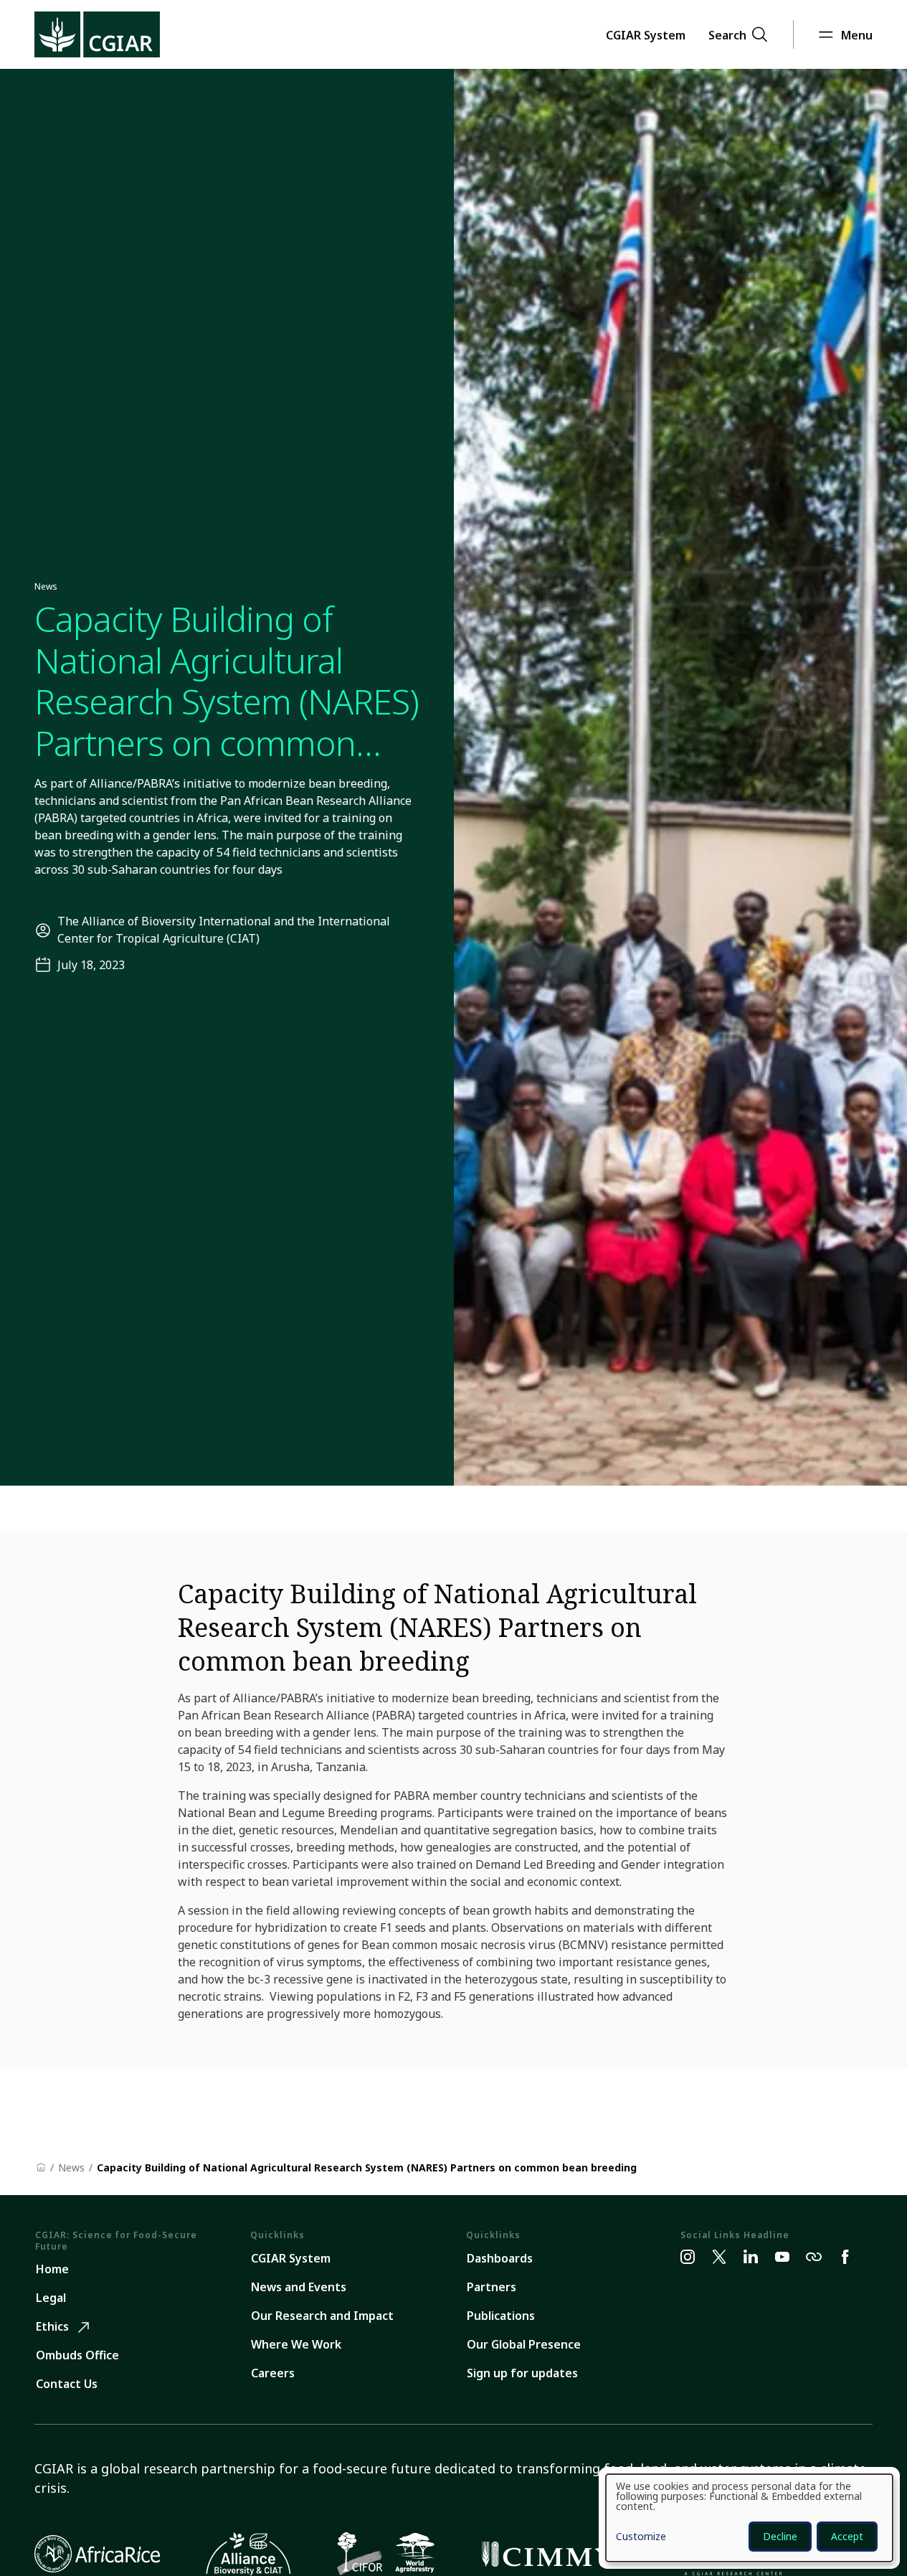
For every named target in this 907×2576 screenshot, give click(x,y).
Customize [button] (641, 2537)
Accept (847, 2536)
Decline (780, 2536)
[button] (646, 34)
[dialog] (749, 2518)
